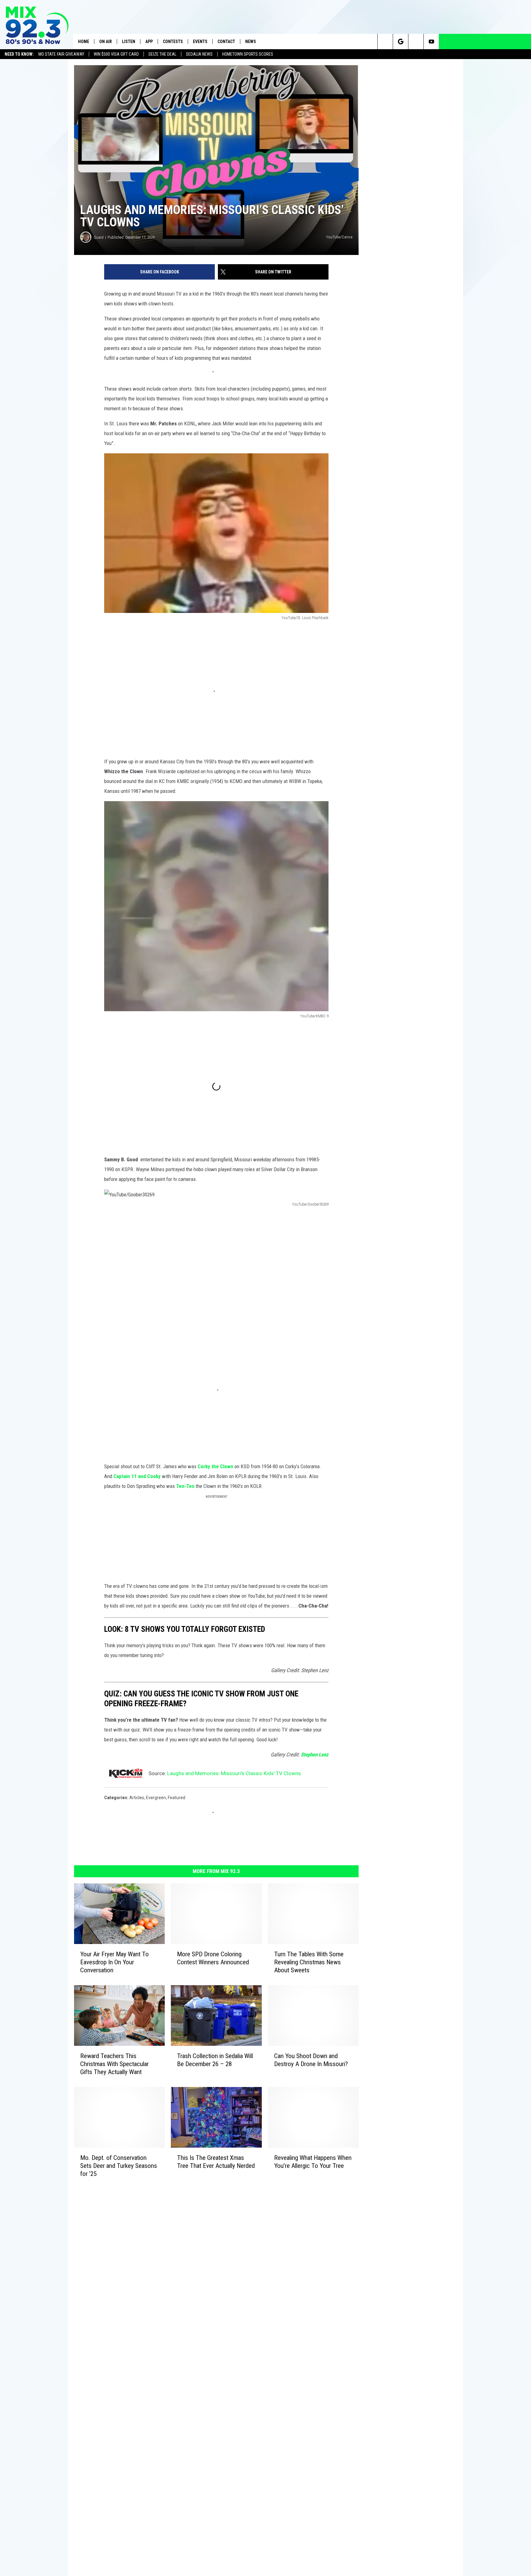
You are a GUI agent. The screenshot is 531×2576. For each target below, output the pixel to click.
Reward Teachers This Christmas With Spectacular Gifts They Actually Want (114, 2064)
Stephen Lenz (315, 1755)
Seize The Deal (162, 54)
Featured (177, 1798)
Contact (226, 42)
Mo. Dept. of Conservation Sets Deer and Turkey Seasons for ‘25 (119, 2166)
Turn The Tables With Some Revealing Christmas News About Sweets (309, 1962)
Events (200, 42)
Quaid (99, 237)
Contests (173, 42)
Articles (137, 1798)
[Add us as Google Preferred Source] (401, 42)
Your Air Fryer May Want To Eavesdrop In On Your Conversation (114, 1962)
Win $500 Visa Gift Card (116, 54)
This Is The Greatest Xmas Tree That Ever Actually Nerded (216, 2162)
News (251, 42)
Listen (129, 42)
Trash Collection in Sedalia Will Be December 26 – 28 (215, 2060)
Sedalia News (199, 54)
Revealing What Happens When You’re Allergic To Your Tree (313, 2162)
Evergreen (156, 1798)
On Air (106, 42)
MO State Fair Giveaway (61, 54)
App (149, 42)
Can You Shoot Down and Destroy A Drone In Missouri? (311, 2060)
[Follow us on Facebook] (416, 42)
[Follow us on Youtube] (431, 42)
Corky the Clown (215, 1466)
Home (84, 42)
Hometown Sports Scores (248, 54)
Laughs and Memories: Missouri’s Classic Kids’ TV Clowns (234, 1773)
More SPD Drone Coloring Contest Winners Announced (213, 1958)
